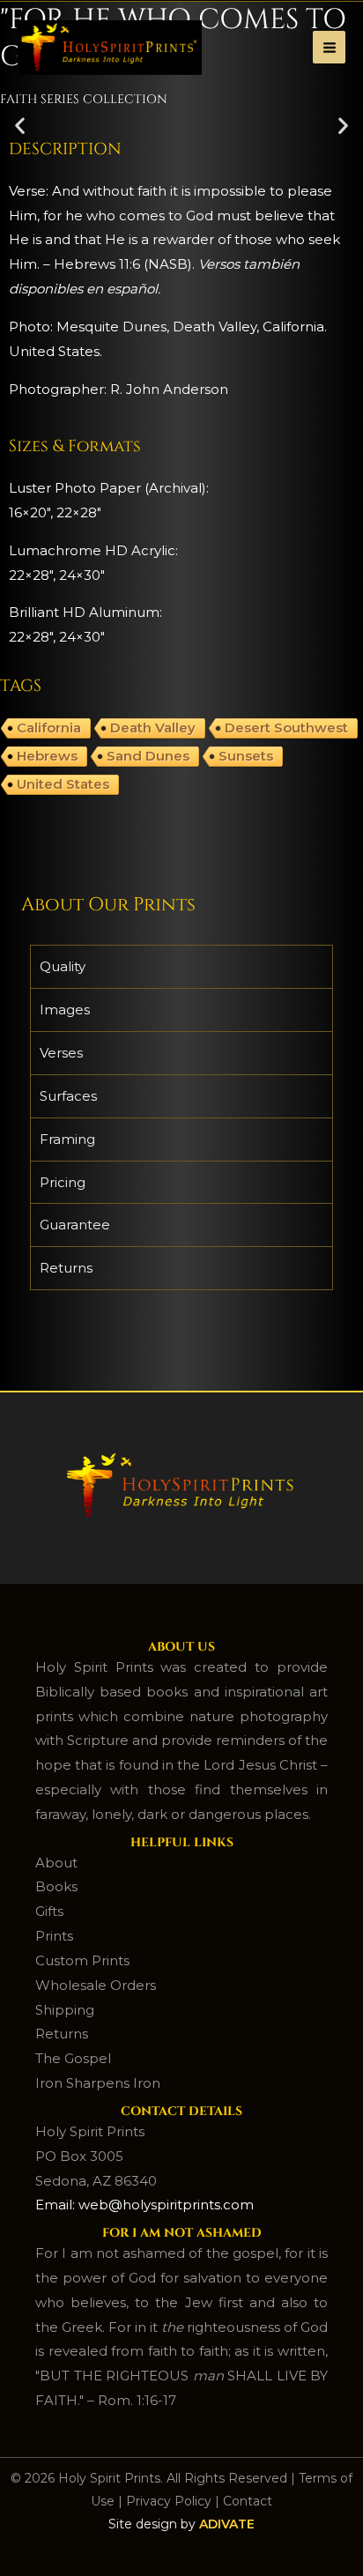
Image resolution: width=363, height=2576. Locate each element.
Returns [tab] (66, 1268)
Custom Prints (82, 1960)
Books (56, 1886)
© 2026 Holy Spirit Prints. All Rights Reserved (149, 2478)
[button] (20, 125)
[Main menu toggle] (329, 47)
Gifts (49, 1911)
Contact (248, 2501)
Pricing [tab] (63, 1182)
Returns (62, 2034)
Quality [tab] (63, 966)
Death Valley (153, 728)
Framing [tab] (67, 1139)
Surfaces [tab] (68, 1096)
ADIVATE (227, 2524)
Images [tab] (65, 1010)
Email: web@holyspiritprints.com (144, 2205)
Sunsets (246, 756)
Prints (54, 1936)
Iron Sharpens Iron (98, 2083)
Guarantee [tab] (75, 1225)
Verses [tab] (61, 1053)
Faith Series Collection (84, 99)
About (56, 1863)
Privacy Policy (169, 2501)
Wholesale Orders (96, 1985)
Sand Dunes (148, 756)
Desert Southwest (286, 728)
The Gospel (73, 2058)
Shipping (65, 2010)
